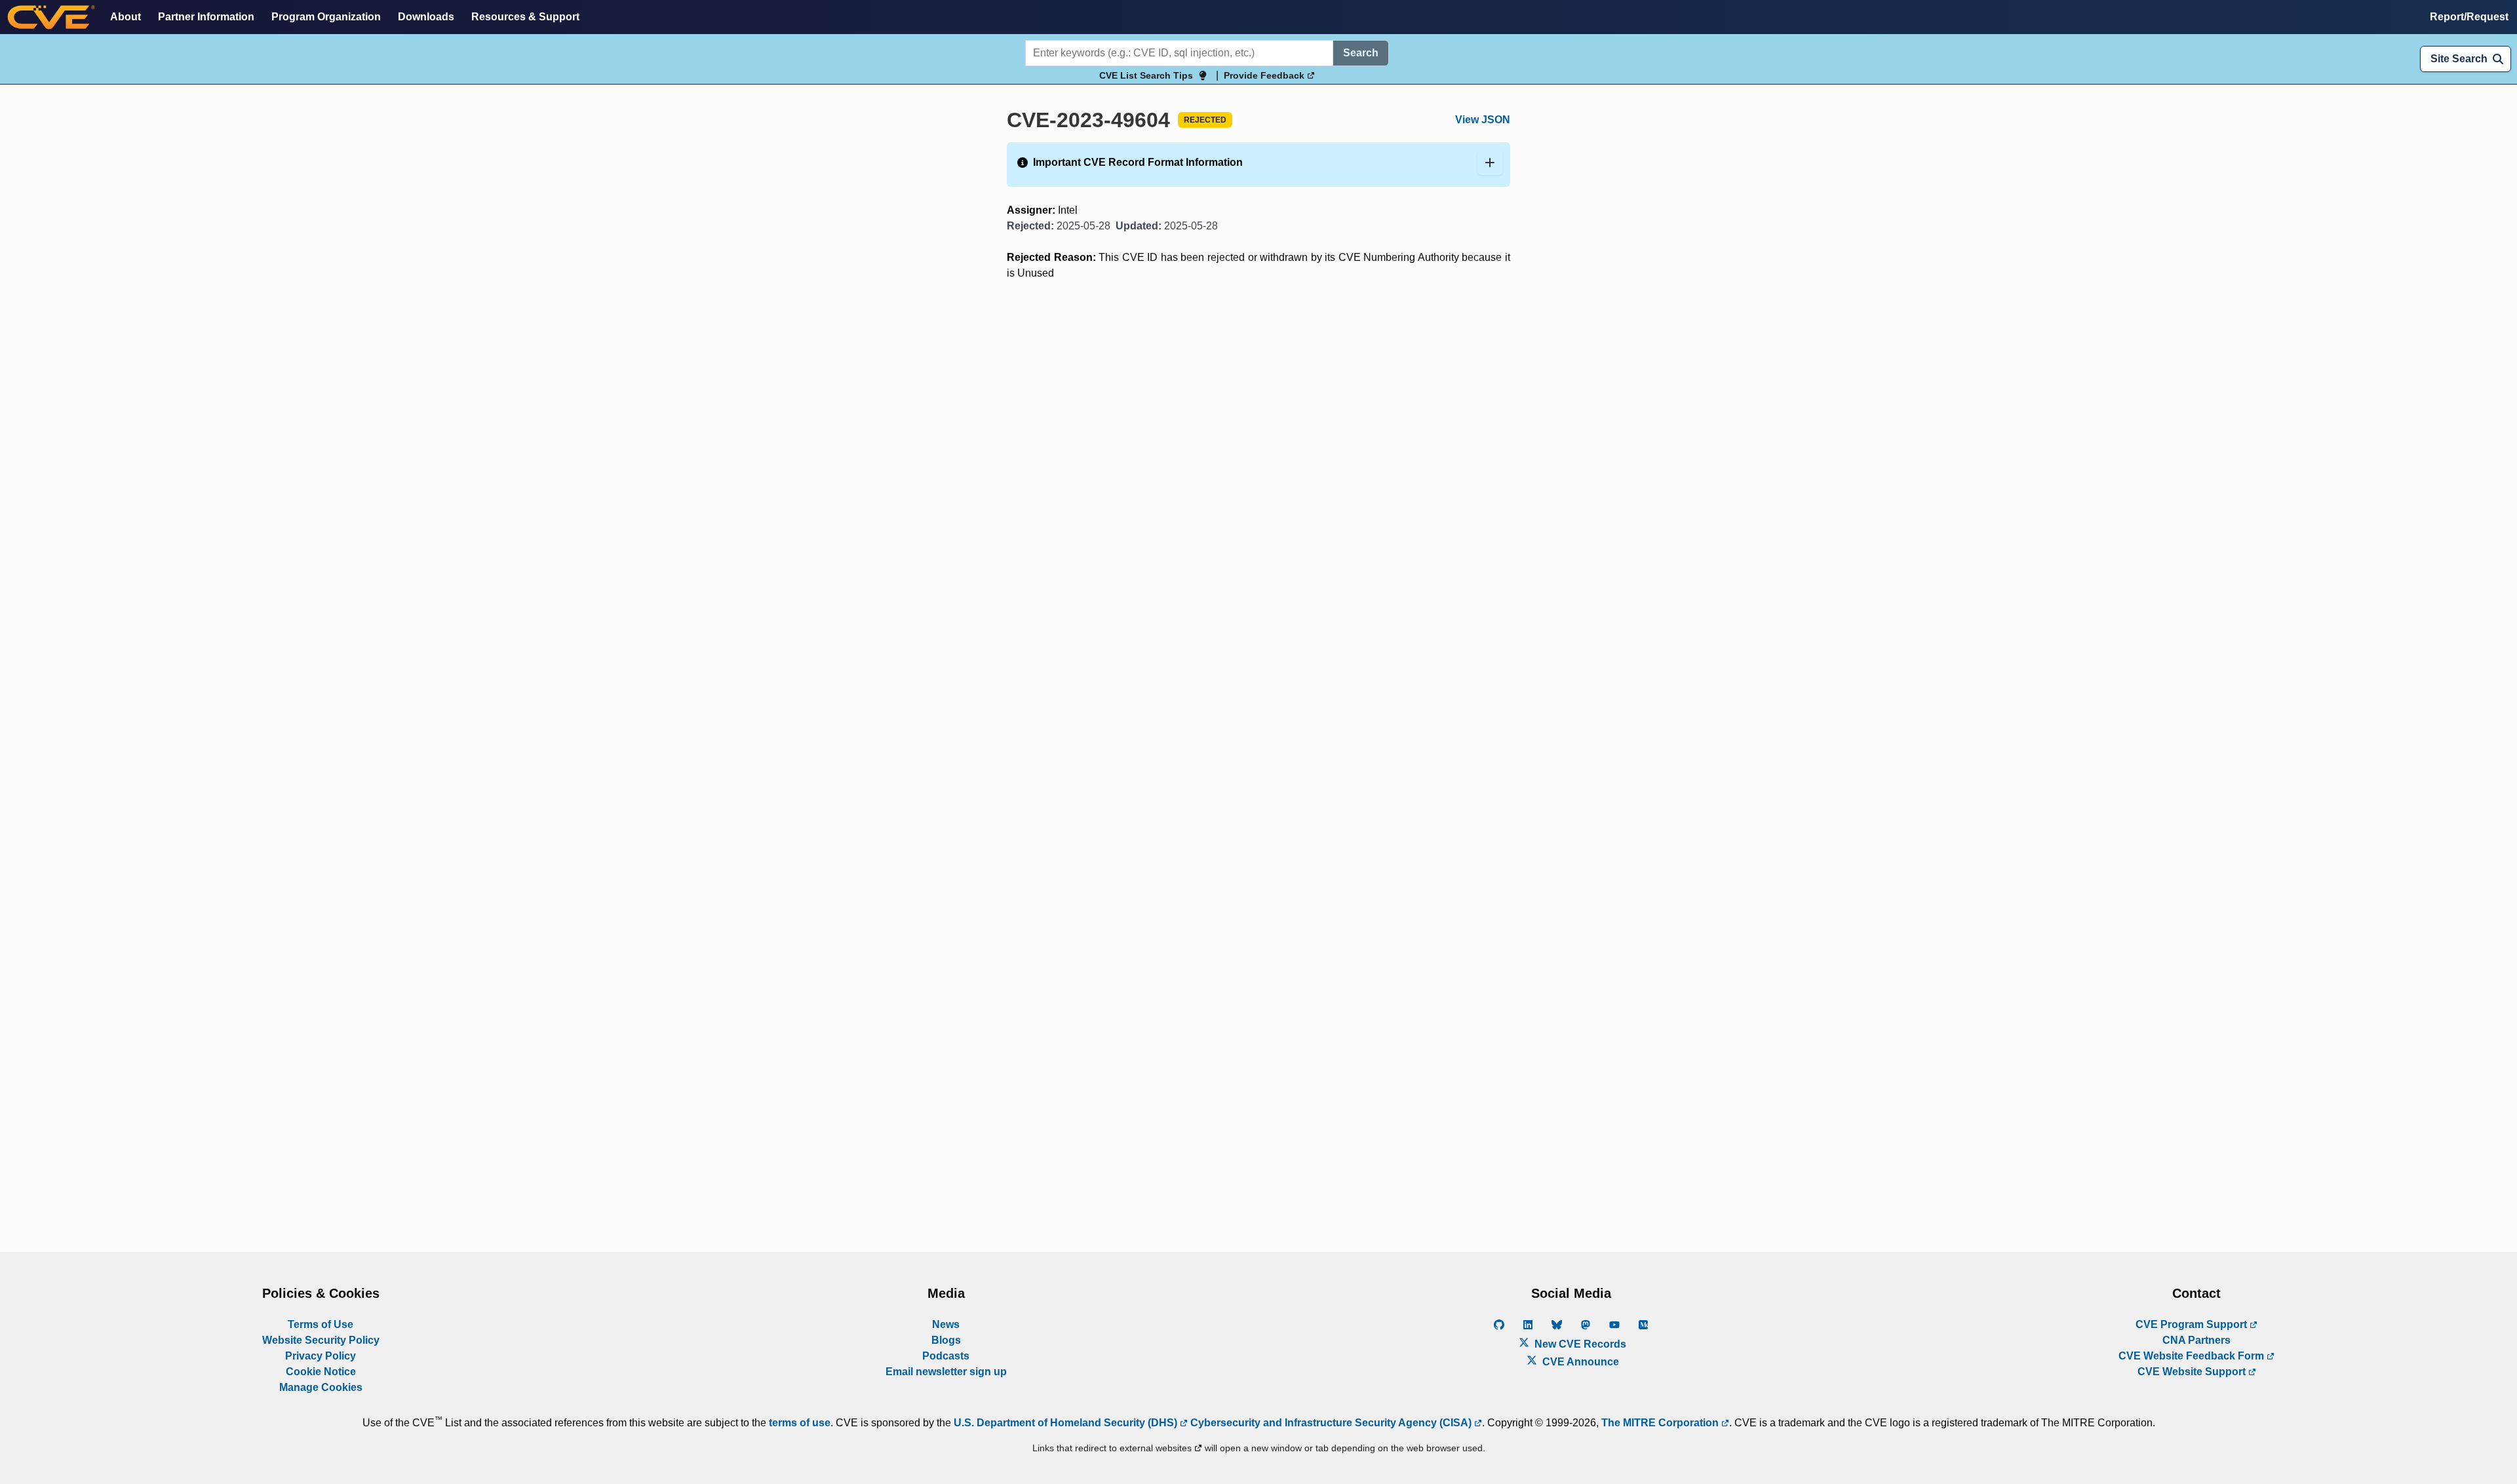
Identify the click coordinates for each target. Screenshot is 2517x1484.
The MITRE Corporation (1661, 1423)
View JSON (1483, 120)
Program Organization (326, 17)
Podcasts (946, 1356)
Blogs (946, 1340)
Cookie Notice (321, 1372)
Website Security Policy (321, 1340)
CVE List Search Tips (1146, 75)
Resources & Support (525, 17)
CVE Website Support (2193, 1372)
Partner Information (206, 17)
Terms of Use (321, 1324)
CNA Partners (2196, 1340)
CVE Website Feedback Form (2193, 1356)
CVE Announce (1579, 1362)
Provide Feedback (1265, 75)
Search (1361, 53)
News (946, 1324)
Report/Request (2469, 17)
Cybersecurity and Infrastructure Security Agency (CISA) (1331, 1423)
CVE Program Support (2193, 1324)
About (126, 17)
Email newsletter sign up (946, 1372)
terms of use (800, 1423)
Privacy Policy (321, 1356)
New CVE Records (1579, 1344)
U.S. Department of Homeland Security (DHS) (1067, 1423)
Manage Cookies (321, 1387)
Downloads (426, 17)
